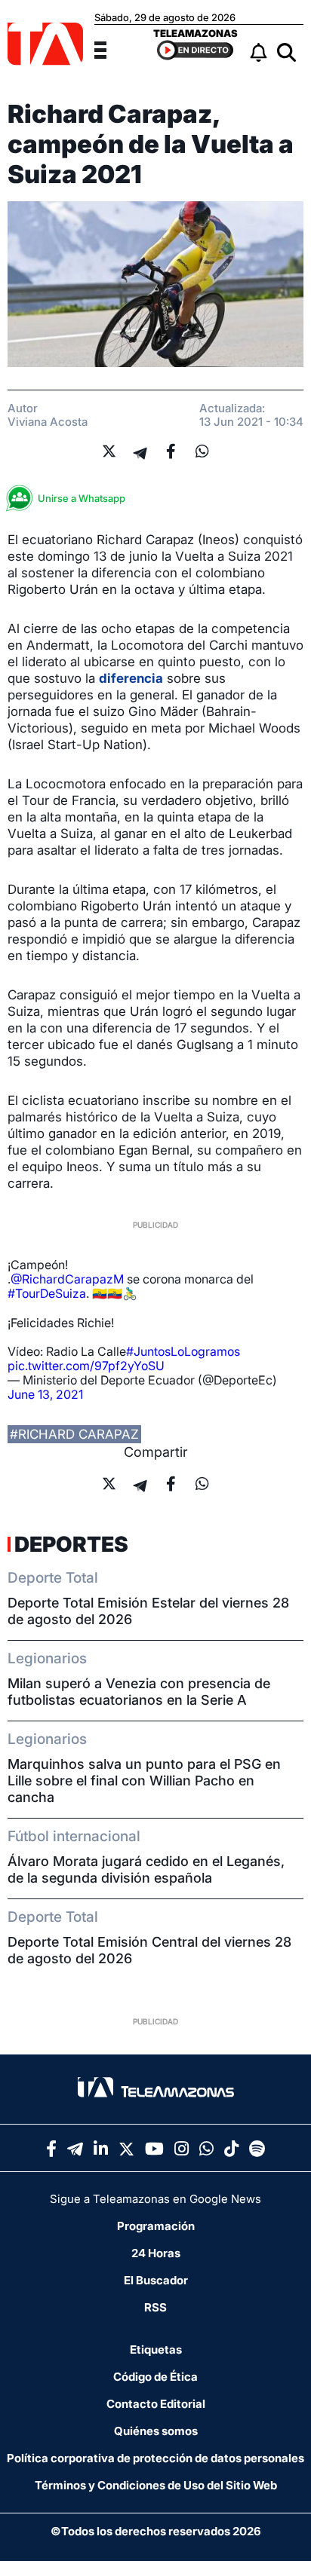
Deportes (71, 1544)
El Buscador (156, 2280)
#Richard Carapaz (74, 1434)
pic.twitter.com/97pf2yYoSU (86, 1366)
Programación (156, 2226)
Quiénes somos (156, 2431)
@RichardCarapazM (67, 1279)
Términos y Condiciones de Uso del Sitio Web (156, 2485)
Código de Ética (155, 2377)
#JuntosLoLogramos (183, 1351)
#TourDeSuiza (47, 1293)
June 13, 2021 (45, 1394)
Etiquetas (156, 2350)
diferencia (131, 678)
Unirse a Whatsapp (82, 498)
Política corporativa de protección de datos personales (155, 2458)
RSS (155, 2307)
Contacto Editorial (156, 2404)
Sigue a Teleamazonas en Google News (155, 2199)
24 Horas (156, 2253)
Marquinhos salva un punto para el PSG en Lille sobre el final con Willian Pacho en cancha (144, 1781)
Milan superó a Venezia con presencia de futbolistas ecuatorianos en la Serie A (139, 1692)
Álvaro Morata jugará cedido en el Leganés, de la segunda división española (146, 1869)
